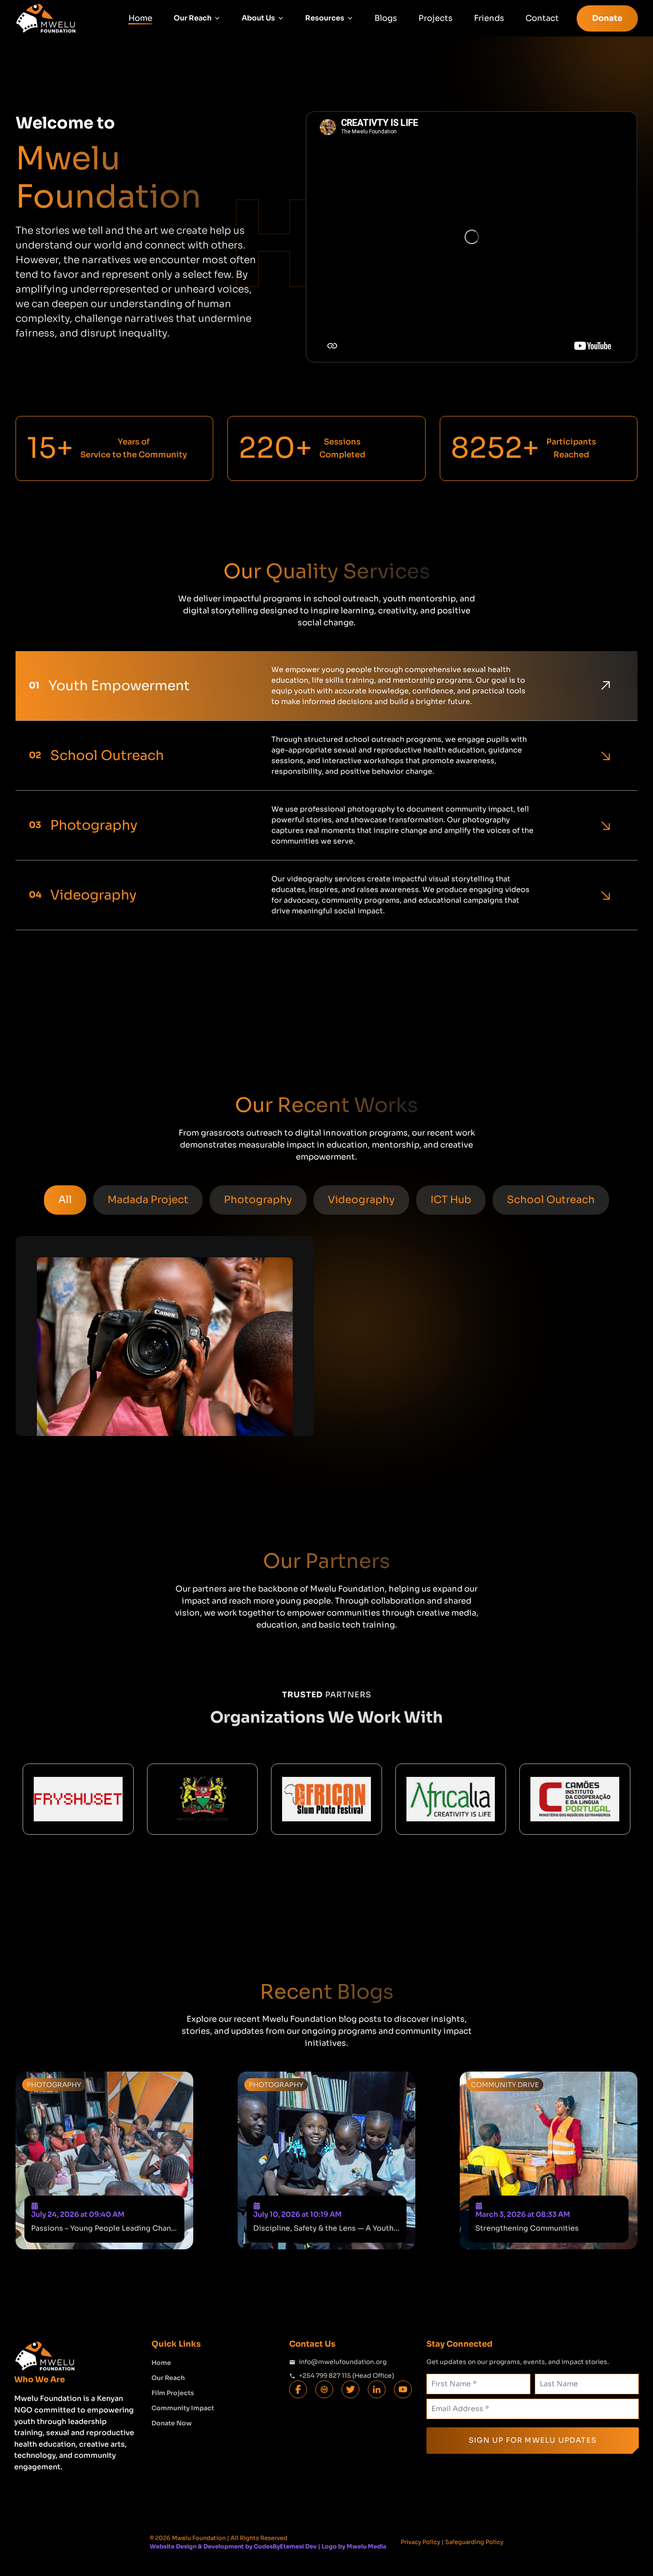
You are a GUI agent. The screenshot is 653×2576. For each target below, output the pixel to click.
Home (140, 18)
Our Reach (168, 2378)
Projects (436, 18)
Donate (607, 18)
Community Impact (183, 2408)
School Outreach (551, 1200)
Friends (489, 18)
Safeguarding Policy (474, 2542)
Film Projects (173, 2393)
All (65, 1200)
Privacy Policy (420, 2542)
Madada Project (148, 1200)
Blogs (386, 18)
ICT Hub (451, 1200)
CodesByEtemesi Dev (285, 2546)
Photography (258, 1200)
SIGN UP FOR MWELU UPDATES (533, 2440)
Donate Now (172, 2423)
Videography (361, 1200)
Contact (542, 18)
